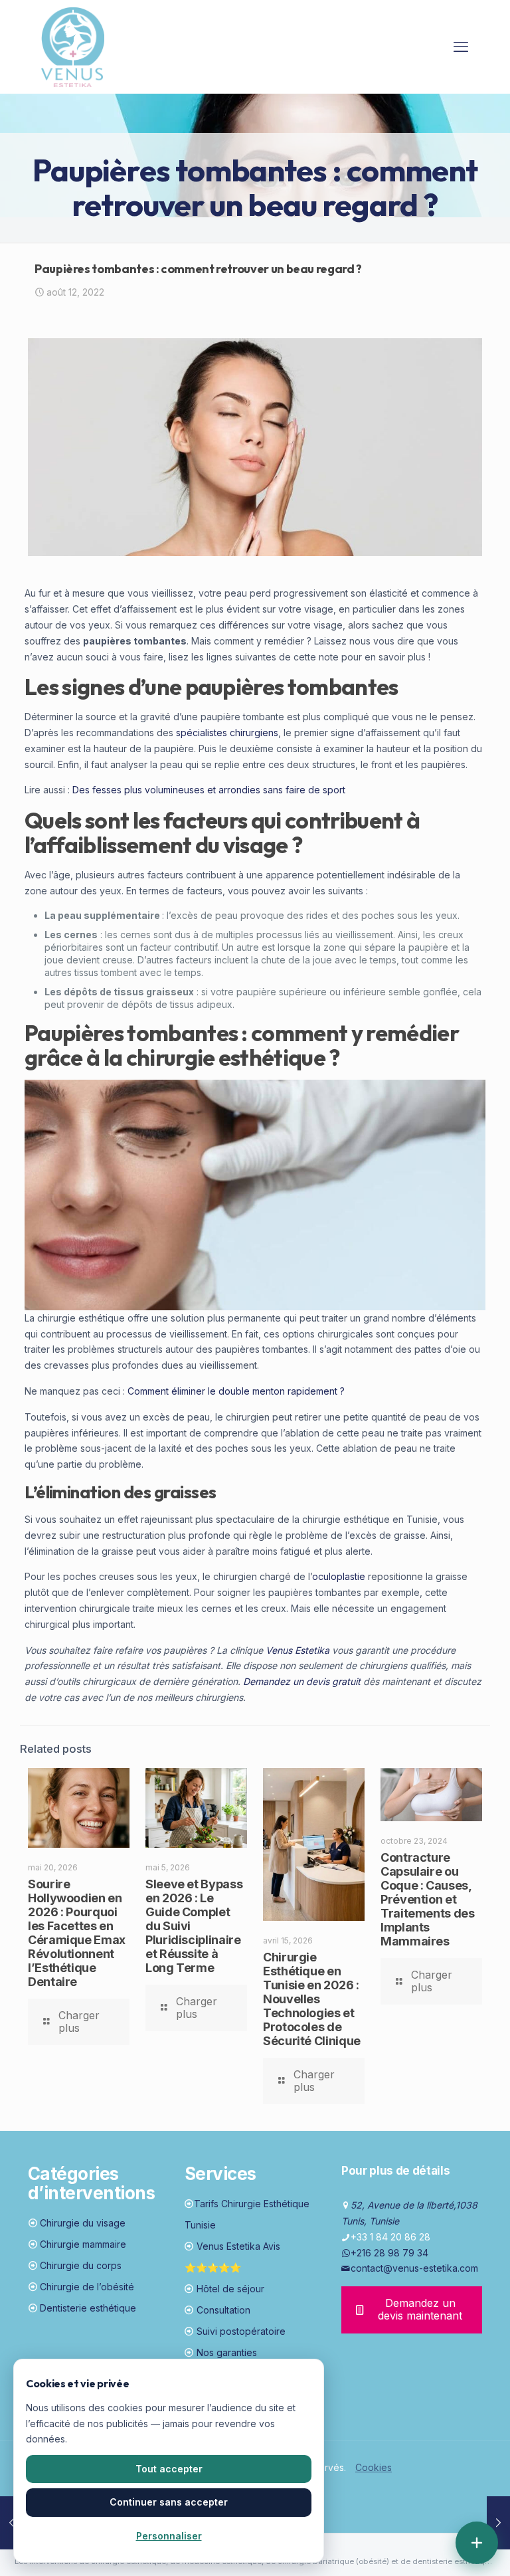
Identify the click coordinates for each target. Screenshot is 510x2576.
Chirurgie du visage (83, 2223)
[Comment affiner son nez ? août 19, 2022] (498, 2523)
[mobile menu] (461, 47)
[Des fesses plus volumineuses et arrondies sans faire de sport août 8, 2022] (12, 2523)
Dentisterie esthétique (88, 2308)
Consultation (223, 2310)
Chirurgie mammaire (83, 2244)
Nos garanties (227, 2352)
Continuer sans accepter (169, 2502)
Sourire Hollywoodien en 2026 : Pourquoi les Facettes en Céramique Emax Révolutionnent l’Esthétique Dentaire (77, 1933)
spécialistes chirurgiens (227, 733)
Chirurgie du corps (81, 2265)
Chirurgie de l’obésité (87, 2287)
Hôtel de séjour (230, 2289)
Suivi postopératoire (241, 2331)
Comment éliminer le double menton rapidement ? (236, 1391)
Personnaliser (169, 2536)
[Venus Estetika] (73, 47)
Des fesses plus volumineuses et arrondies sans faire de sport (209, 790)
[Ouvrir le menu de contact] (477, 2543)
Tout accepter (169, 2469)
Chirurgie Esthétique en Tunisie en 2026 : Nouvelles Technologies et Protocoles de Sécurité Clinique (312, 1999)
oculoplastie (339, 1576)
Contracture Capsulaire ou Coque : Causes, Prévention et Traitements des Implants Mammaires (428, 1899)
